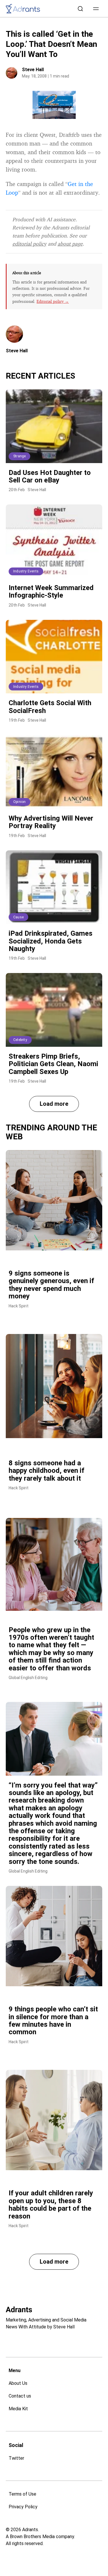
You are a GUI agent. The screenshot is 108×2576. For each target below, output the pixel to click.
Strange (19, 456)
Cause (18, 917)
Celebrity (20, 1040)
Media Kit (18, 2409)
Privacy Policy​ (23, 2507)
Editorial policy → (53, 301)
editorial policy (29, 244)
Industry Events (26, 571)
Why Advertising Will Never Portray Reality (51, 822)
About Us (18, 2383)
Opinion (19, 802)
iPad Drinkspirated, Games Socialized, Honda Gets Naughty (51, 941)
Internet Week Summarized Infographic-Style (51, 592)
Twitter (16, 2458)
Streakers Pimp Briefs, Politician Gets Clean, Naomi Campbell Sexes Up (53, 1064)
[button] (96, 9)
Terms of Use (22, 2494)
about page (70, 244)
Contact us (20, 2396)
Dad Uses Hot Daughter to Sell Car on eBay (50, 476)
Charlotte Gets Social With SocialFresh (50, 707)
